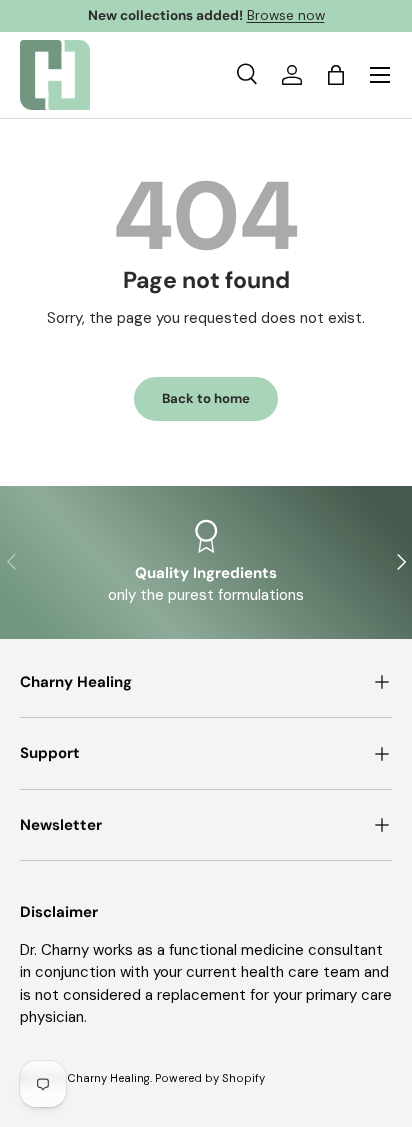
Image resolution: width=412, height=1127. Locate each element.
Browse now (286, 15)
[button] (336, 75)
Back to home (206, 398)
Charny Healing (108, 1078)
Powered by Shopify (210, 1078)
